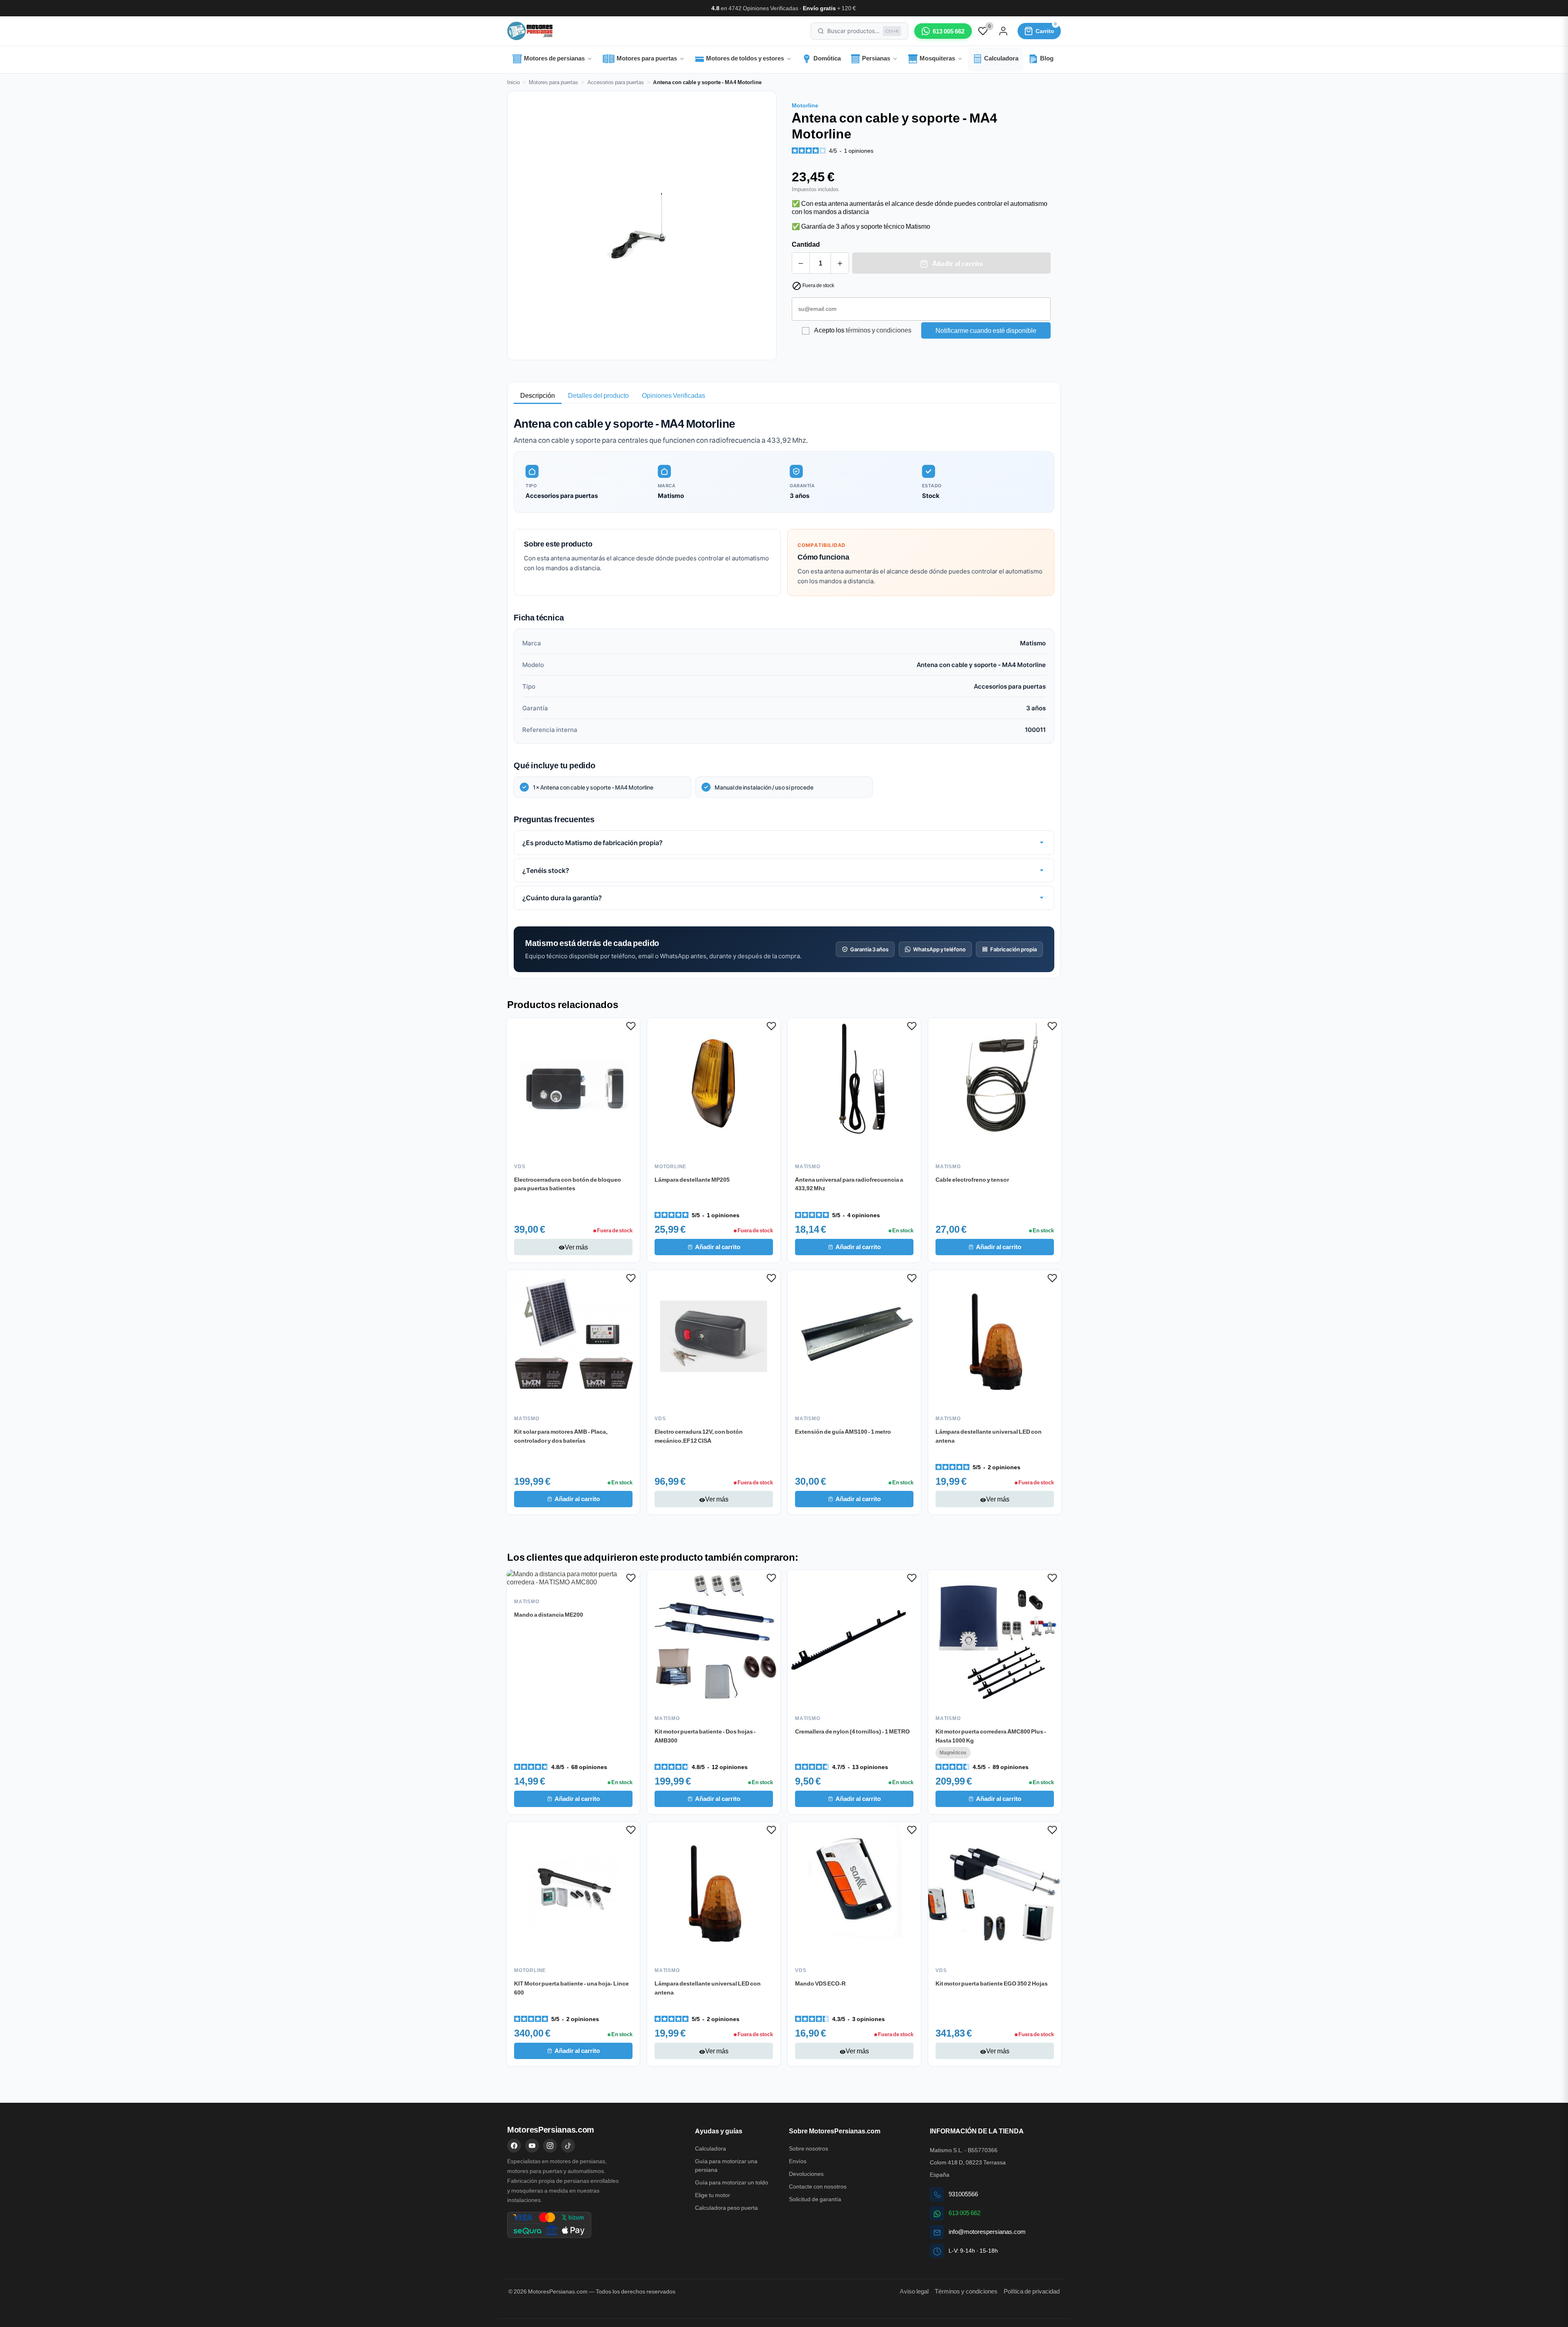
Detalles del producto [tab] (598, 395)
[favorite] (983, 30)
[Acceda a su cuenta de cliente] (1003, 31)
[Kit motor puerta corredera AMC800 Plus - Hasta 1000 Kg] (995, 1636)
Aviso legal (914, 2291)
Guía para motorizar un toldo (732, 2182)
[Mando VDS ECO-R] (854, 1888)
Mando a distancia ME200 (549, 1614)
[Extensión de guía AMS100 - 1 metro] (854, 1336)
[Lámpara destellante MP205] (714, 1084)
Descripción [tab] (538, 395)
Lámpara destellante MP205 (692, 1179)
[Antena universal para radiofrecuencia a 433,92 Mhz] (854, 1084)
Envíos (798, 2161)
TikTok (568, 2146)
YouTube (532, 2146)
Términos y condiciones (966, 2291)
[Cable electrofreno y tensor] (995, 1084)
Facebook (514, 2146)
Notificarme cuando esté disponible (986, 330)
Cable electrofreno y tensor (972, 1179)
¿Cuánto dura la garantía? (562, 898)
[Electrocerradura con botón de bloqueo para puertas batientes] (573, 1084)
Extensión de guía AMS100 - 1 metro (843, 1431)
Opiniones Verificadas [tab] (674, 395)
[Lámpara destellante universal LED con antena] (995, 1336)
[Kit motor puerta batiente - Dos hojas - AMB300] (714, 1636)
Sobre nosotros (808, 2149)
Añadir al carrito (957, 263)
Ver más (573, 1247)
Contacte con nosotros (818, 2186)
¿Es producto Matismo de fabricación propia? (592, 842)
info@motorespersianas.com (987, 2232)
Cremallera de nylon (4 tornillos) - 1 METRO (852, 1731)
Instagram (550, 2146)
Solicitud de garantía (815, 2199)
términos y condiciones (879, 330)
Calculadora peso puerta (726, 2208)
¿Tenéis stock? (546, 870)
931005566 (963, 2194)
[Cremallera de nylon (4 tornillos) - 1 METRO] (854, 1636)
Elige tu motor (713, 2195)
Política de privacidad (1032, 2291)
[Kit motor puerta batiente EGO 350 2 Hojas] (995, 1888)
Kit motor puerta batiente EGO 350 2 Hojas (992, 1983)
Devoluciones (806, 2174)
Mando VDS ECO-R (820, 1983)
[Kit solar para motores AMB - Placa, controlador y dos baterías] (573, 1336)
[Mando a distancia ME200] (573, 1578)
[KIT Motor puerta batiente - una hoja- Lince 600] (573, 1888)
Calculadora (710, 2149)
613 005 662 (964, 2213)
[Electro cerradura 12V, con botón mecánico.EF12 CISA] (714, 1336)
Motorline (805, 105)
